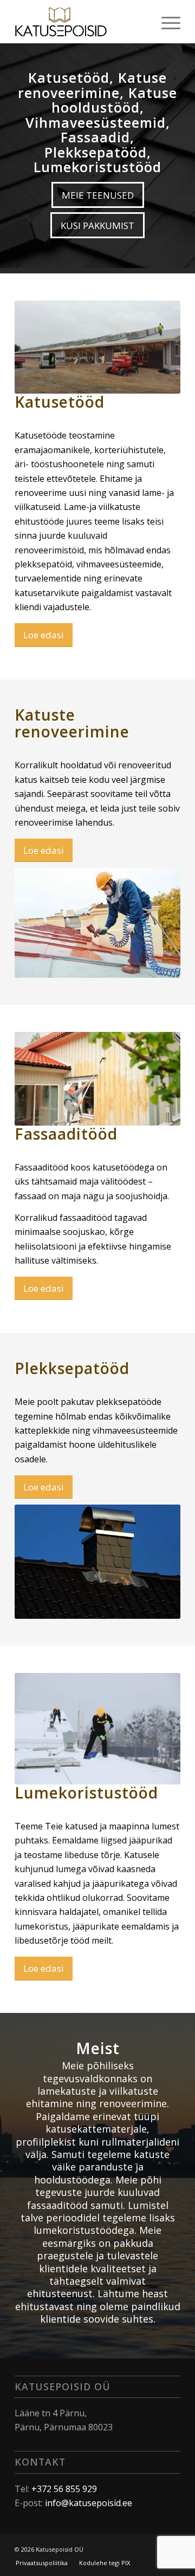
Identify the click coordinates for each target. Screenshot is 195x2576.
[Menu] (165, 22)
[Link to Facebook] (140, 2548)
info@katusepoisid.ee (89, 2503)
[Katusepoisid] (81, 22)
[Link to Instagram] (156, 2548)
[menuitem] (165, 22)
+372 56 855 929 (64, 2489)
